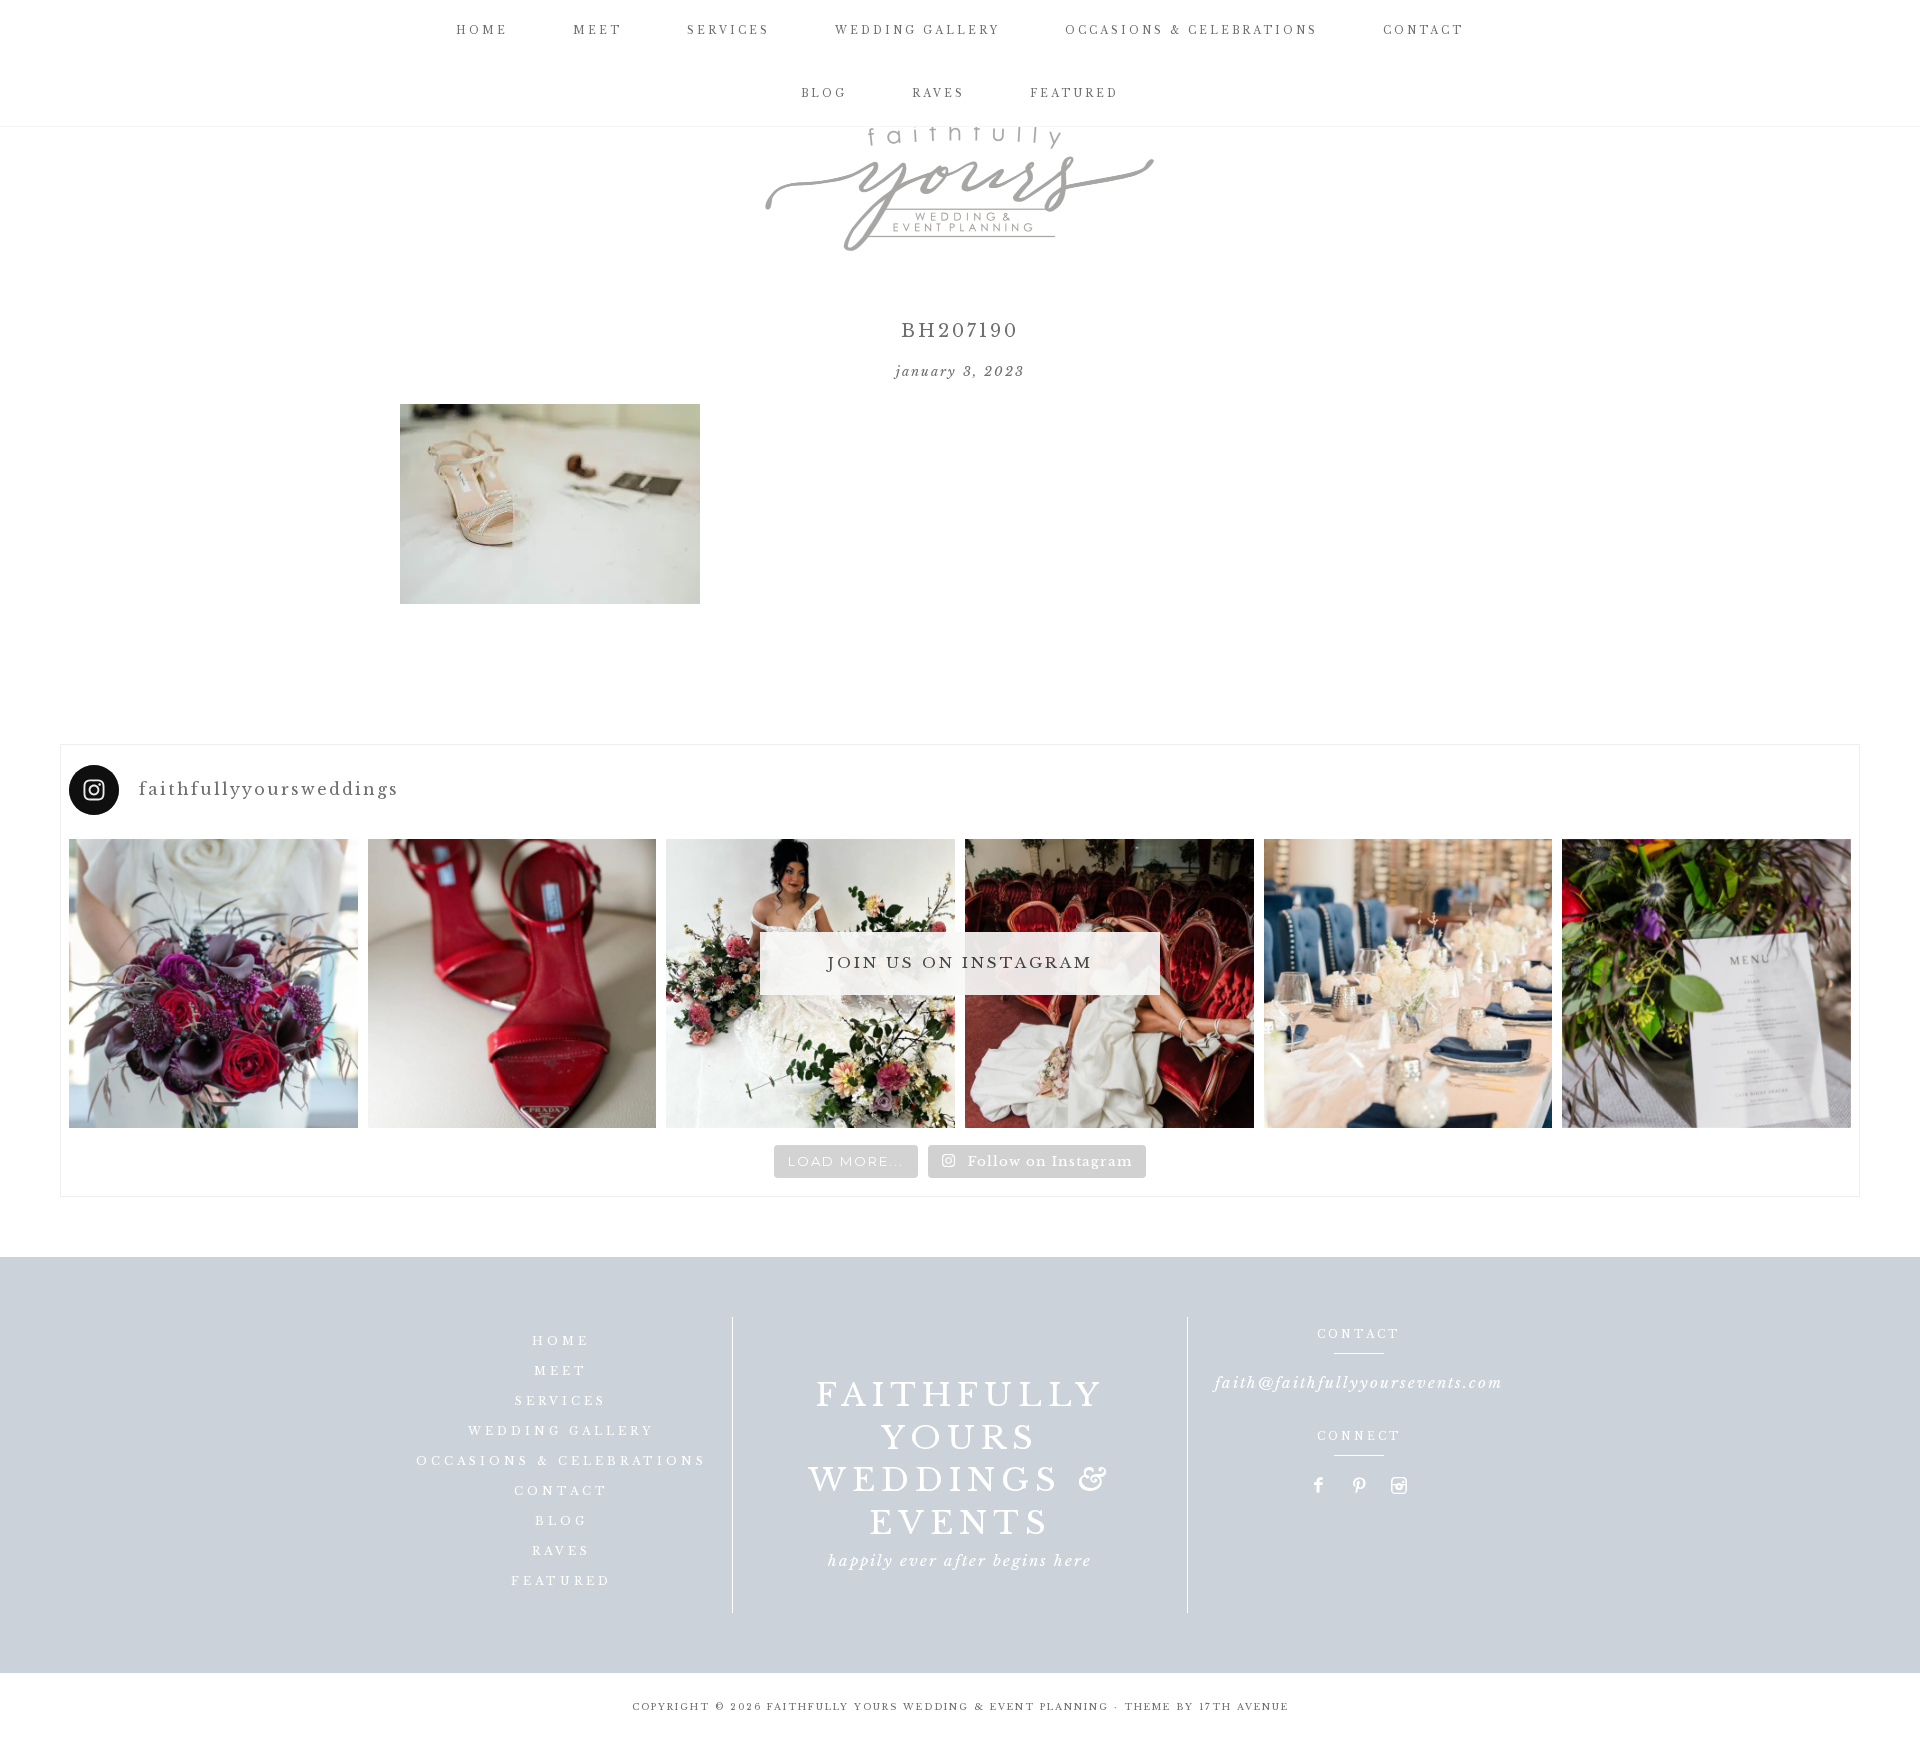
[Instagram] (1399, 1487)
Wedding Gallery (561, 1431)
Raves (561, 1551)
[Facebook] (1320, 1487)
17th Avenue (1244, 1706)
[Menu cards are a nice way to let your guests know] (1706, 983)
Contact (561, 1491)
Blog (561, 1521)
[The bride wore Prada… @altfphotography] (512, 983)
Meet (561, 1371)
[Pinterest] (1360, 1487)
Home (561, 1341)
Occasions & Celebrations (561, 1461)
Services (561, 1401)
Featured (561, 1581)
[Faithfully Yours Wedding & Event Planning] (960, 180)
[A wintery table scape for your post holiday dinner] (1408, 983)
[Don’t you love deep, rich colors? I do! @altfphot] (213, 983)
